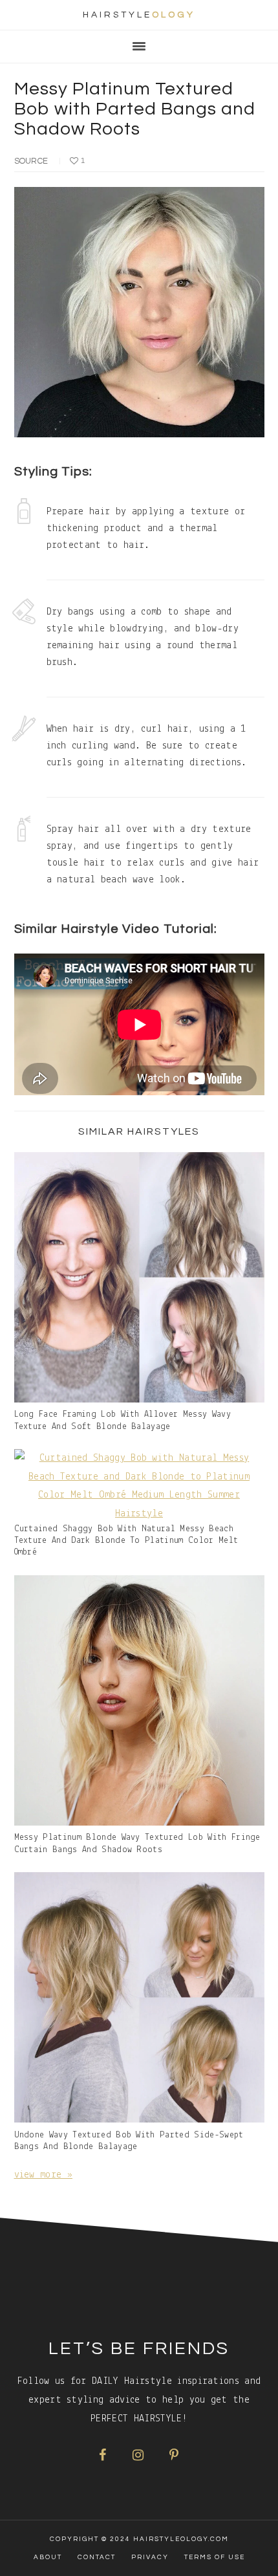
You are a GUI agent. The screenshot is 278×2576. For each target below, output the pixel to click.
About (48, 2557)
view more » (44, 2175)
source (31, 161)
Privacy (150, 2557)
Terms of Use (215, 2557)
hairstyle (139, 15)
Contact (97, 2557)
